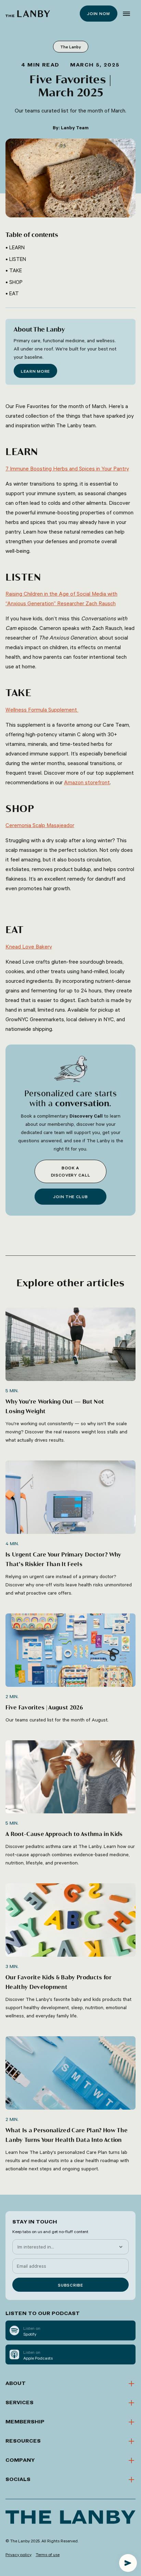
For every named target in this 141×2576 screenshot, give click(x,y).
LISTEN (18, 259)
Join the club (70, 1196)
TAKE (16, 270)
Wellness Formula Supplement (42, 709)
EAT (15, 293)
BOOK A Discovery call (71, 1171)
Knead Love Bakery (29, 946)
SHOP (16, 282)
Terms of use (48, 2554)
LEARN (18, 247)
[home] (28, 14)
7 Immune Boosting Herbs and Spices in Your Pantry (67, 468)
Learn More (35, 371)
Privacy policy (18, 2554)
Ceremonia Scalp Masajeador (40, 825)
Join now (99, 13)
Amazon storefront (87, 782)
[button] (126, 14)
